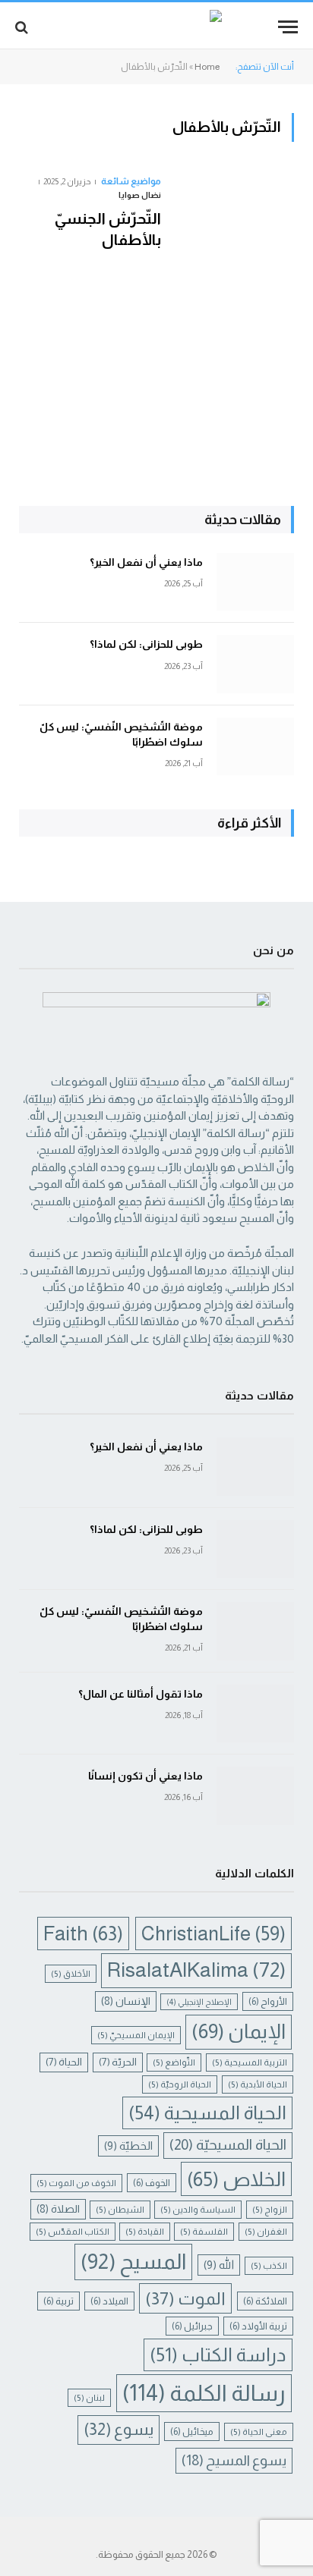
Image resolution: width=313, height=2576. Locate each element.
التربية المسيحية (250, 2062)
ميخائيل (192, 2431)
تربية (58, 2301)
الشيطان (120, 2209)
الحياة (64, 2062)
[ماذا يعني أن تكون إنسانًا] (255, 1796)
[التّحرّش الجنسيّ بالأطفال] (234, 301)
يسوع (119, 2429)
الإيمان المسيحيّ (136, 2035)
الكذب (269, 2265)
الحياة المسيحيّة (228, 2145)
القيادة (145, 2231)
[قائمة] (288, 27)
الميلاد (109, 2301)
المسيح (133, 2262)
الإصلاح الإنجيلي (199, 2002)
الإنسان (126, 2001)
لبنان (89, 2397)
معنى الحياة (259, 2431)
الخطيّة (128, 2146)
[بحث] (23, 27)
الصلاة (58, 2209)
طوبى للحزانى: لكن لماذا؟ (146, 644)
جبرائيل (192, 2326)
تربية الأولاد (258, 2326)
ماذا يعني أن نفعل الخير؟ (146, 562)
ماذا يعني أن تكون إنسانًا (145, 1776)
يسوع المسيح (234, 2460)
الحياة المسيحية (207, 2113)
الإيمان (239, 2031)
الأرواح (268, 2001)
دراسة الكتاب (218, 2355)
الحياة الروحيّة (180, 2084)
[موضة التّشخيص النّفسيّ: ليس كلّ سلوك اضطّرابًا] (255, 747)
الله (219, 2265)
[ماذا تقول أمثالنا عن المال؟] (255, 1714)
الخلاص (236, 2179)
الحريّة (118, 2062)
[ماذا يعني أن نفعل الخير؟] (255, 582)
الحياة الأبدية (258, 2084)
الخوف (152, 2183)
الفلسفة (204, 2231)
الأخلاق (71, 1973)
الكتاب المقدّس (73, 2231)
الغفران (266, 2231)
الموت (185, 2298)
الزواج (270, 2209)
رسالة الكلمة (204, 2393)
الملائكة (265, 2301)
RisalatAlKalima (196, 1970)
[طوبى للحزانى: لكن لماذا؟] (255, 664)
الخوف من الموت (76, 2183)
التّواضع (174, 2062)
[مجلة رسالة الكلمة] (157, 27)
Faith (83, 1934)
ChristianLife (213, 1934)
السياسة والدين (198, 2209)
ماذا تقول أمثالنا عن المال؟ (141, 1694)
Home (207, 67)
